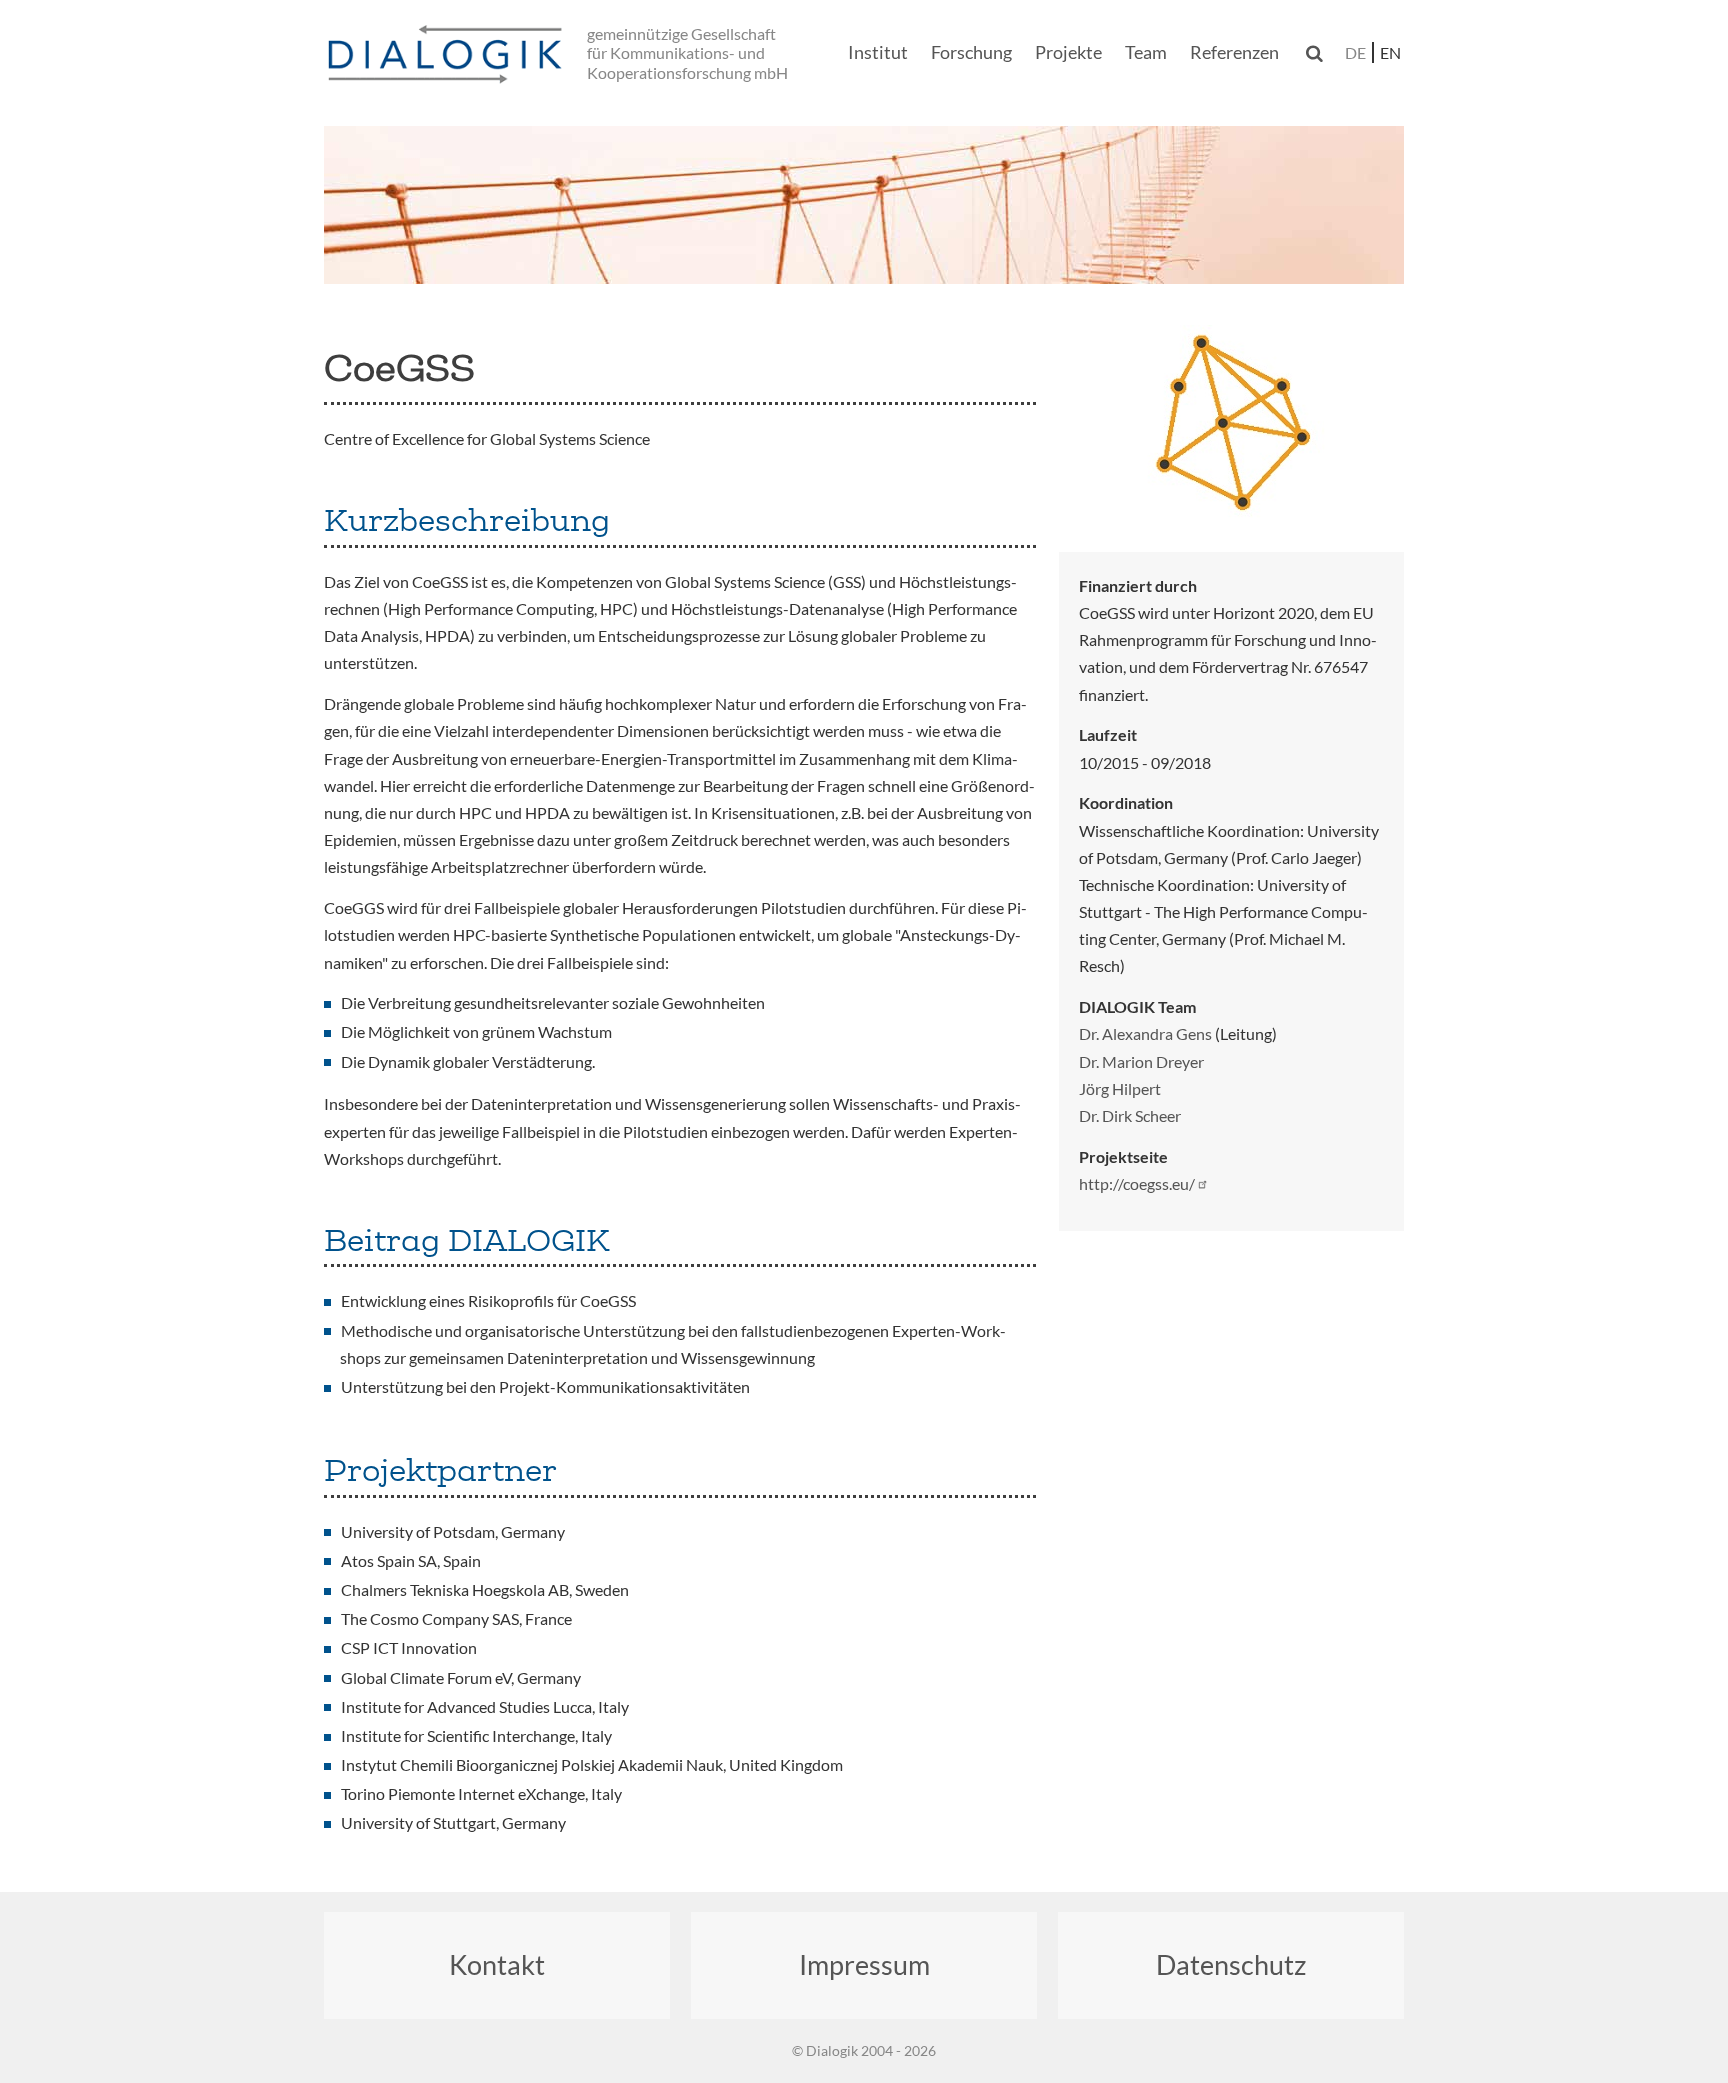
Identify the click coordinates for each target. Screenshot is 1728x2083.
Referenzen (1234, 52)
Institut (878, 52)
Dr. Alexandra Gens (1145, 1033)
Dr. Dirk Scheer (1130, 1115)
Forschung (971, 52)
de (1355, 52)
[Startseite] (449, 55)
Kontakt (497, 1964)
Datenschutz (1231, 1964)
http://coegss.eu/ (1137, 1183)
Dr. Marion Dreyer (1141, 1061)
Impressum (864, 1964)
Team (1146, 52)
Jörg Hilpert (1120, 1088)
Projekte (1068, 52)
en (1390, 52)
